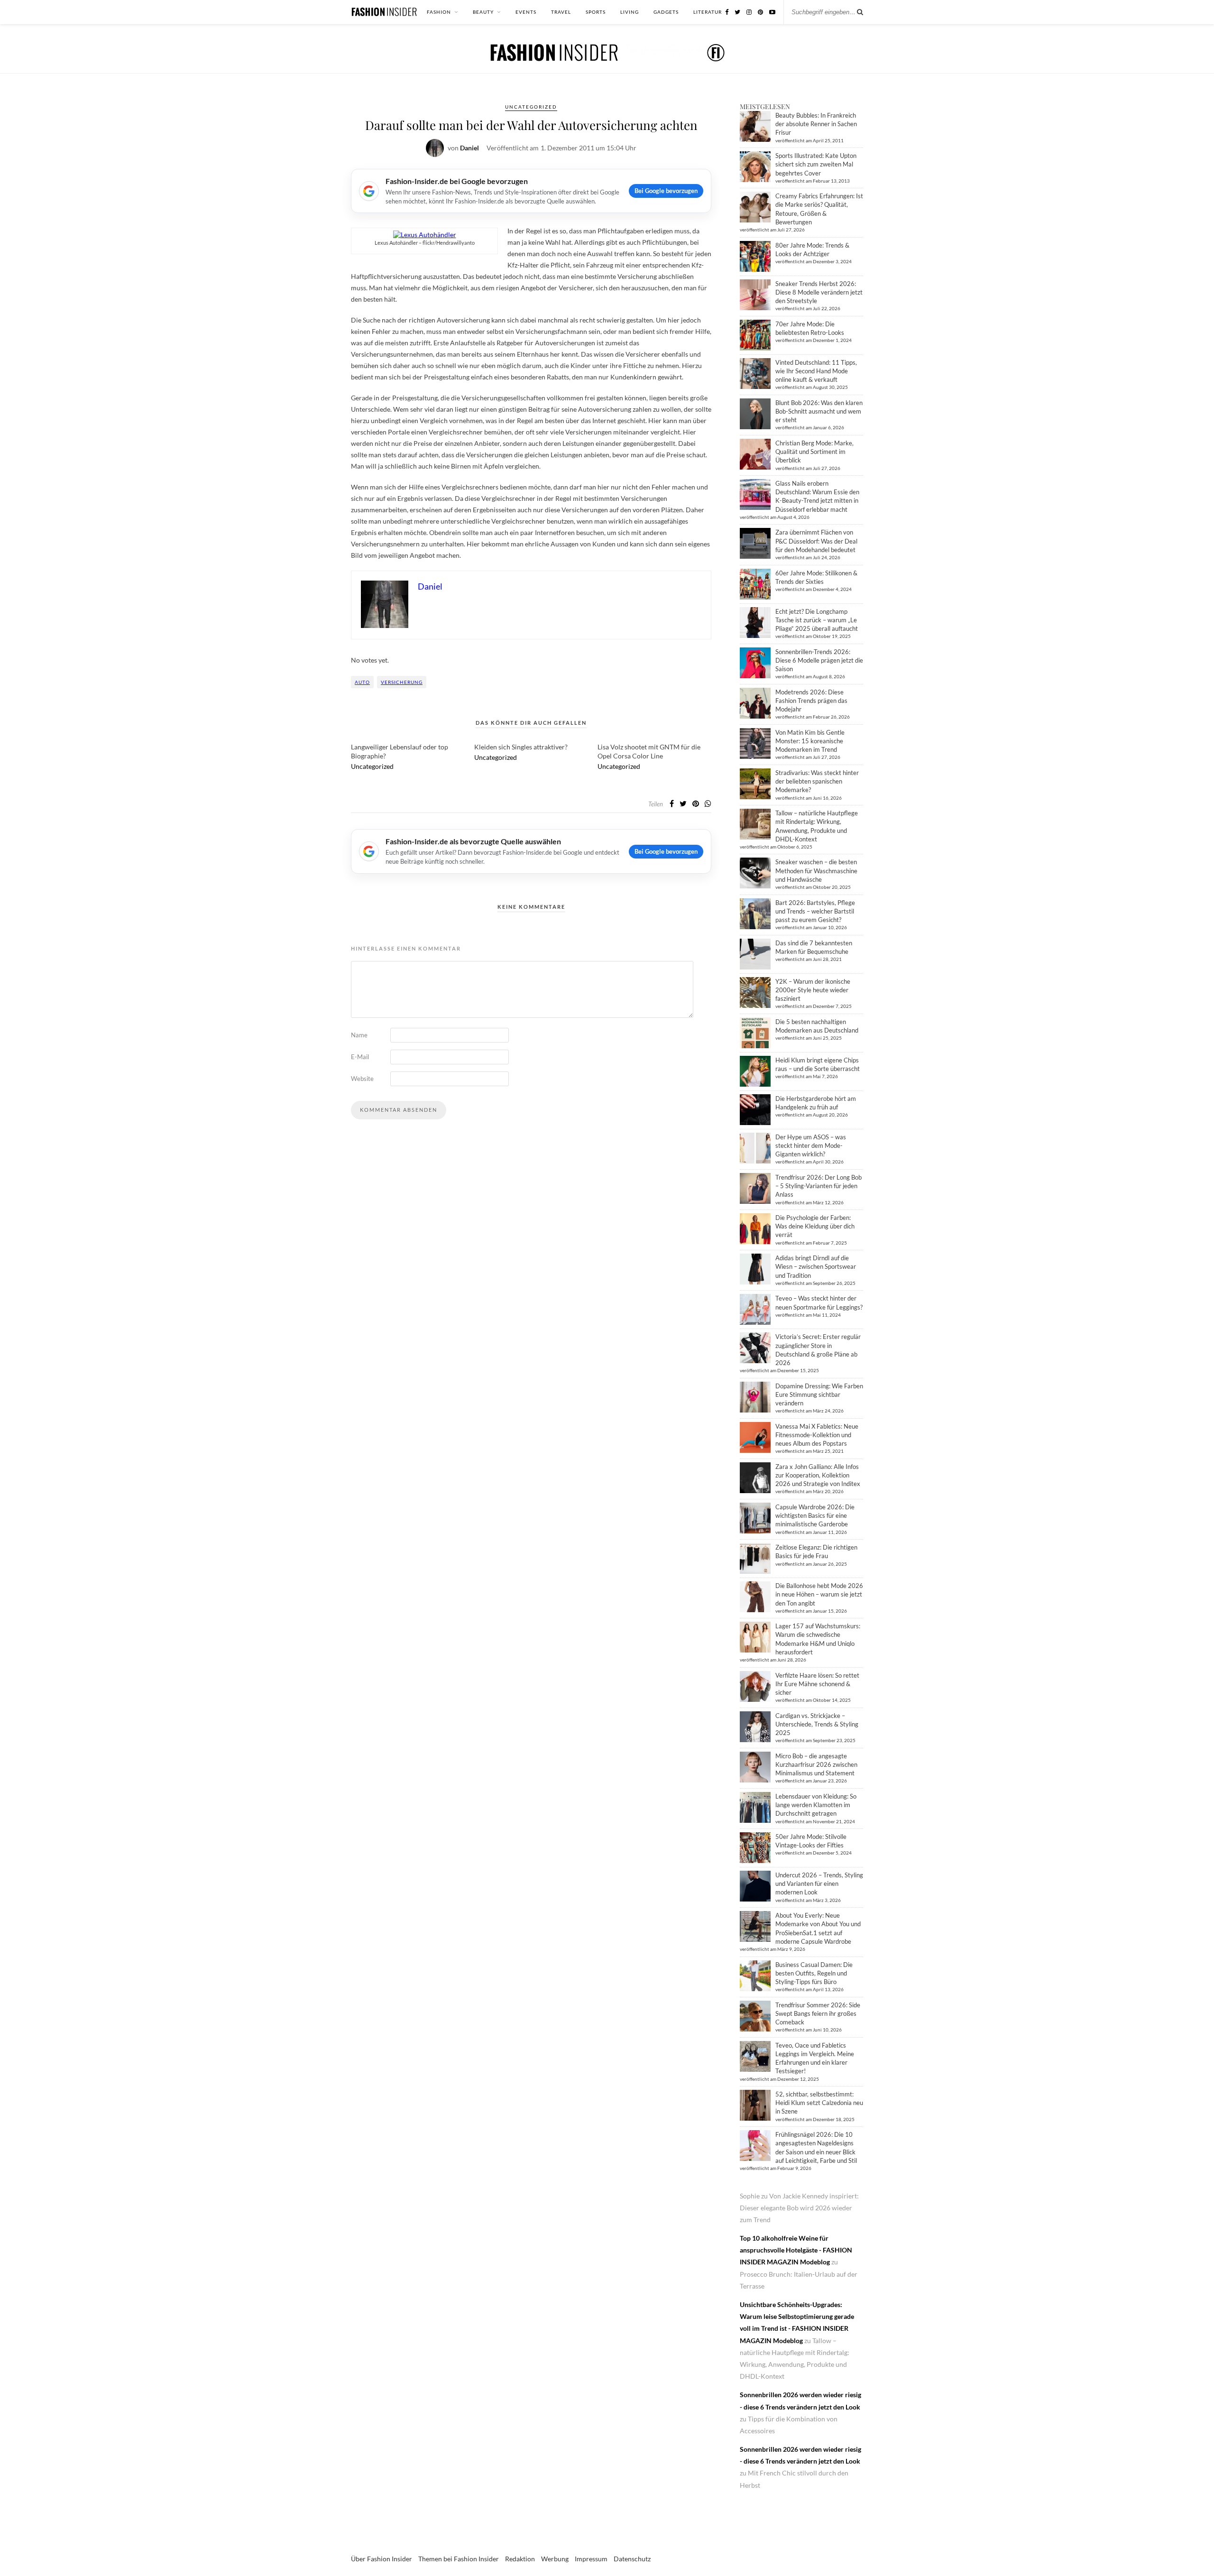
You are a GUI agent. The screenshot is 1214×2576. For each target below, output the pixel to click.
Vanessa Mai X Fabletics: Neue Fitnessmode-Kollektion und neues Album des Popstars (817, 1435)
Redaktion (520, 2559)
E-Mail (360, 1057)
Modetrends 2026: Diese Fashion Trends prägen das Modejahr (811, 701)
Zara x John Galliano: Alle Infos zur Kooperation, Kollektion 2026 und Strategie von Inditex (818, 1475)
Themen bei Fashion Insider (459, 2559)
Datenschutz (632, 2559)
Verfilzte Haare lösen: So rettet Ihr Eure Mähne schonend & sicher (817, 1684)
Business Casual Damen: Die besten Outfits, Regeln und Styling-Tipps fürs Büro (814, 1973)
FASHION (439, 12)
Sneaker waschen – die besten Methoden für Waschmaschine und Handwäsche (816, 870)
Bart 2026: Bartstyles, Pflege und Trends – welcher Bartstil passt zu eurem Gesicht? (815, 911)
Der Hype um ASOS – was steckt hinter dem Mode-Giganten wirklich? (811, 1145)
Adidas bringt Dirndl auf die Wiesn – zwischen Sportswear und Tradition (816, 1266)
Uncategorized (531, 107)
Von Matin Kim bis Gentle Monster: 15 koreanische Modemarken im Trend (810, 741)
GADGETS (666, 12)
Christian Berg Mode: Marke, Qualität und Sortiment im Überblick (814, 452)
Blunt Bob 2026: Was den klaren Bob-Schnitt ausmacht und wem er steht (819, 411)
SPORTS (596, 12)
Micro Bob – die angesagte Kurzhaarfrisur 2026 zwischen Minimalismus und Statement (816, 1764)
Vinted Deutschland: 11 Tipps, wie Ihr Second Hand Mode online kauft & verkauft (816, 371)
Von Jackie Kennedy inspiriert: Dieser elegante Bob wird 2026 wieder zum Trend (799, 2208)
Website (362, 1079)
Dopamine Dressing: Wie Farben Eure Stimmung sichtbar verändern (819, 1394)
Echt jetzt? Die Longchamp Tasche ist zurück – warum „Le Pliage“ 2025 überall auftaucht (817, 620)
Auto (362, 682)
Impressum (591, 2559)
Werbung (555, 2559)
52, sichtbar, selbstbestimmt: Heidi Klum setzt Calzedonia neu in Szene (819, 2103)
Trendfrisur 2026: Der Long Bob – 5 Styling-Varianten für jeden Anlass (819, 1186)
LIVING (630, 12)
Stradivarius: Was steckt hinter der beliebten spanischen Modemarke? (817, 781)
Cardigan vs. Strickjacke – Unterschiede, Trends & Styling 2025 (817, 1724)
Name (359, 1035)
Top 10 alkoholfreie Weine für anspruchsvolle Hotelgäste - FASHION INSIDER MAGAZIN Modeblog (796, 2250)
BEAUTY (483, 12)
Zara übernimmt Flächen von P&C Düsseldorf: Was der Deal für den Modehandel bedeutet (816, 541)
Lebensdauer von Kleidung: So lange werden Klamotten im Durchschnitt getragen (816, 1805)
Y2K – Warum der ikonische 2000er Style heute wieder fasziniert (813, 990)
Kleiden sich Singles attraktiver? (521, 747)
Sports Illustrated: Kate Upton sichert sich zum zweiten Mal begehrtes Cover (816, 164)
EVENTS (526, 12)
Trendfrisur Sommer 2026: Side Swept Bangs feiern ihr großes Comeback (818, 2013)
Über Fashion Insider (382, 2559)
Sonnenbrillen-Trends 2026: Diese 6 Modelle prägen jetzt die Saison (819, 660)
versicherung (402, 682)
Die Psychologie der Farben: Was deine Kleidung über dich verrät (815, 1226)
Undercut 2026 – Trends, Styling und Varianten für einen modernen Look (819, 1884)
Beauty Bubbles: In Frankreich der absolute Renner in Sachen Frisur (816, 124)
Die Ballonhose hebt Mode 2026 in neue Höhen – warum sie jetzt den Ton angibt (819, 1594)
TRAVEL (561, 12)
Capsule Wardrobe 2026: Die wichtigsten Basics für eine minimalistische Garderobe (815, 1515)
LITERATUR (708, 12)
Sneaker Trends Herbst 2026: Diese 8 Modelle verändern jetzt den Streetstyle (819, 292)
